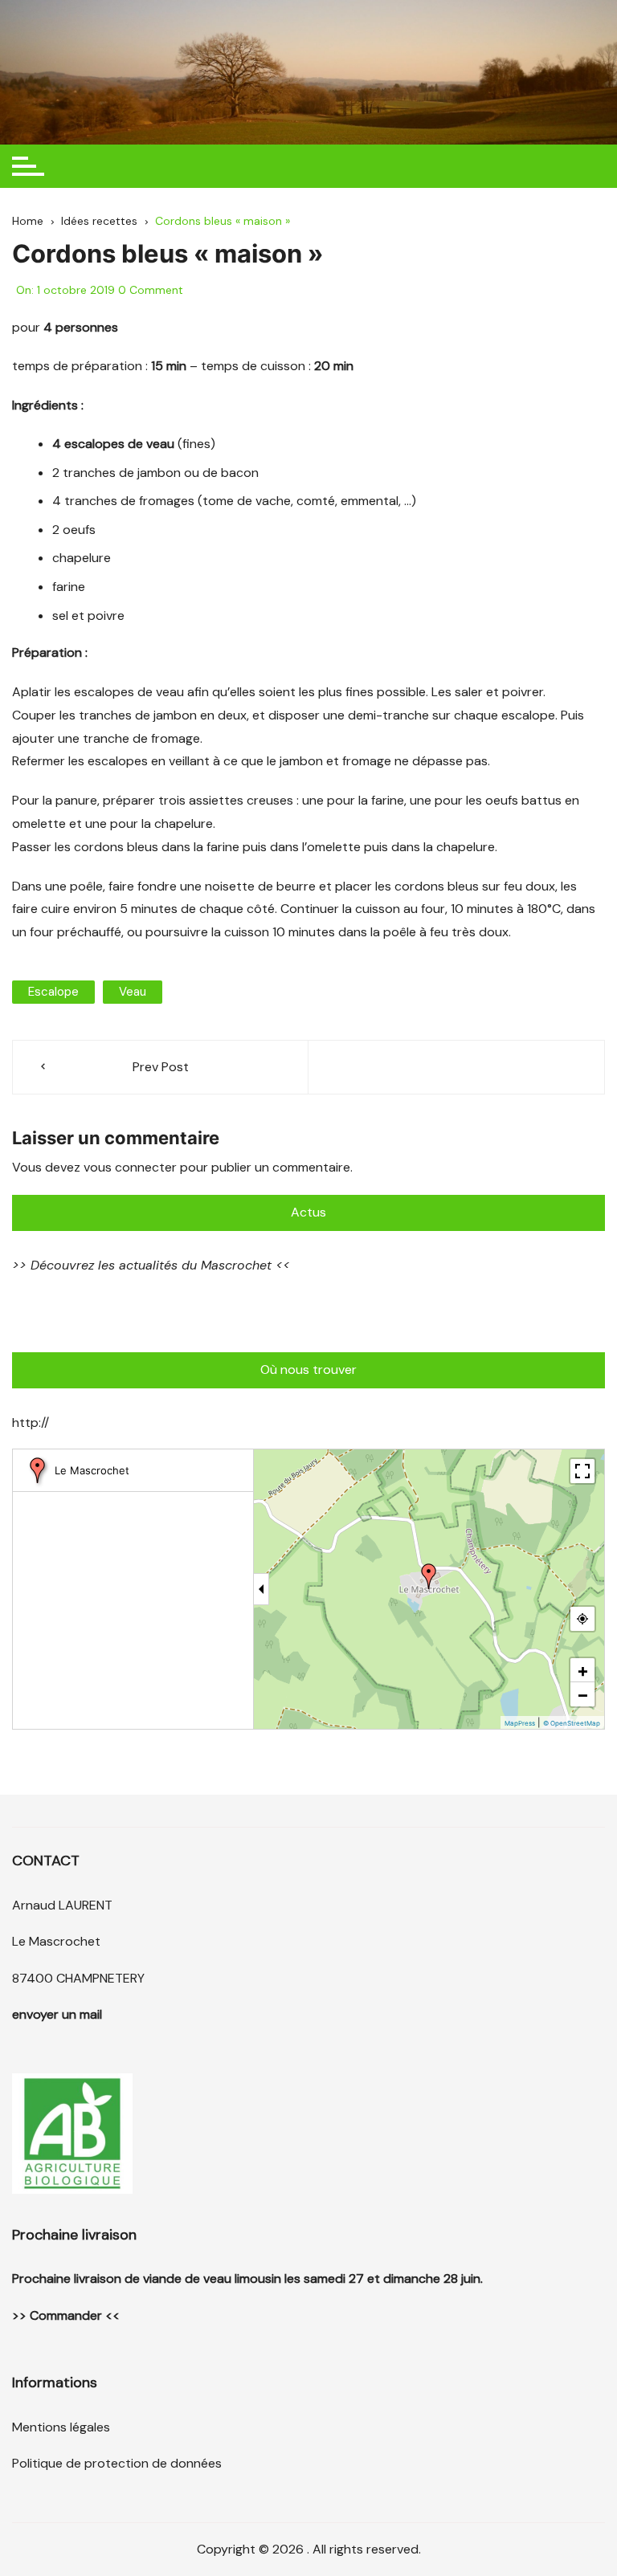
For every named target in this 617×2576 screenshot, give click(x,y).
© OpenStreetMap (572, 1723)
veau (133, 992)
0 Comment (151, 290)
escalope (53, 992)
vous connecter (130, 1167)
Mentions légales (61, 2427)
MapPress (520, 1723)
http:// (31, 1423)
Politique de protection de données (117, 2463)
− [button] (583, 1694)
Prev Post (161, 1067)
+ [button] (583, 1670)
